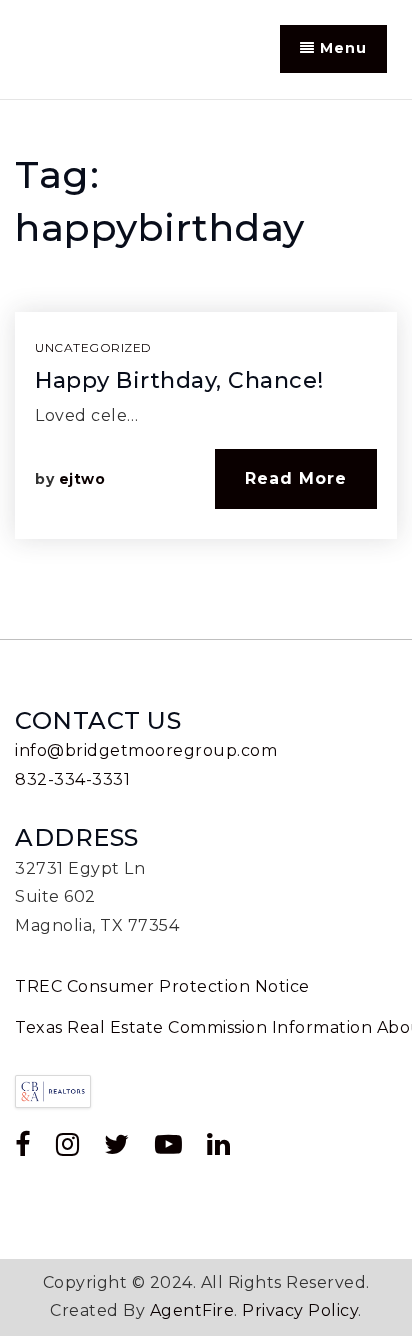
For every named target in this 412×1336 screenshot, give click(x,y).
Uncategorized (93, 347)
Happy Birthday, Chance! (179, 380)
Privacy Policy (300, 1310)
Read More (296, 478)
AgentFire (192, 1310)
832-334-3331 (72, 779)
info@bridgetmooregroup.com (146, 750)
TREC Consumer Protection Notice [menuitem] (162, 986)
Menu (341, 48)
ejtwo (82, 479)
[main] (206, 369)
